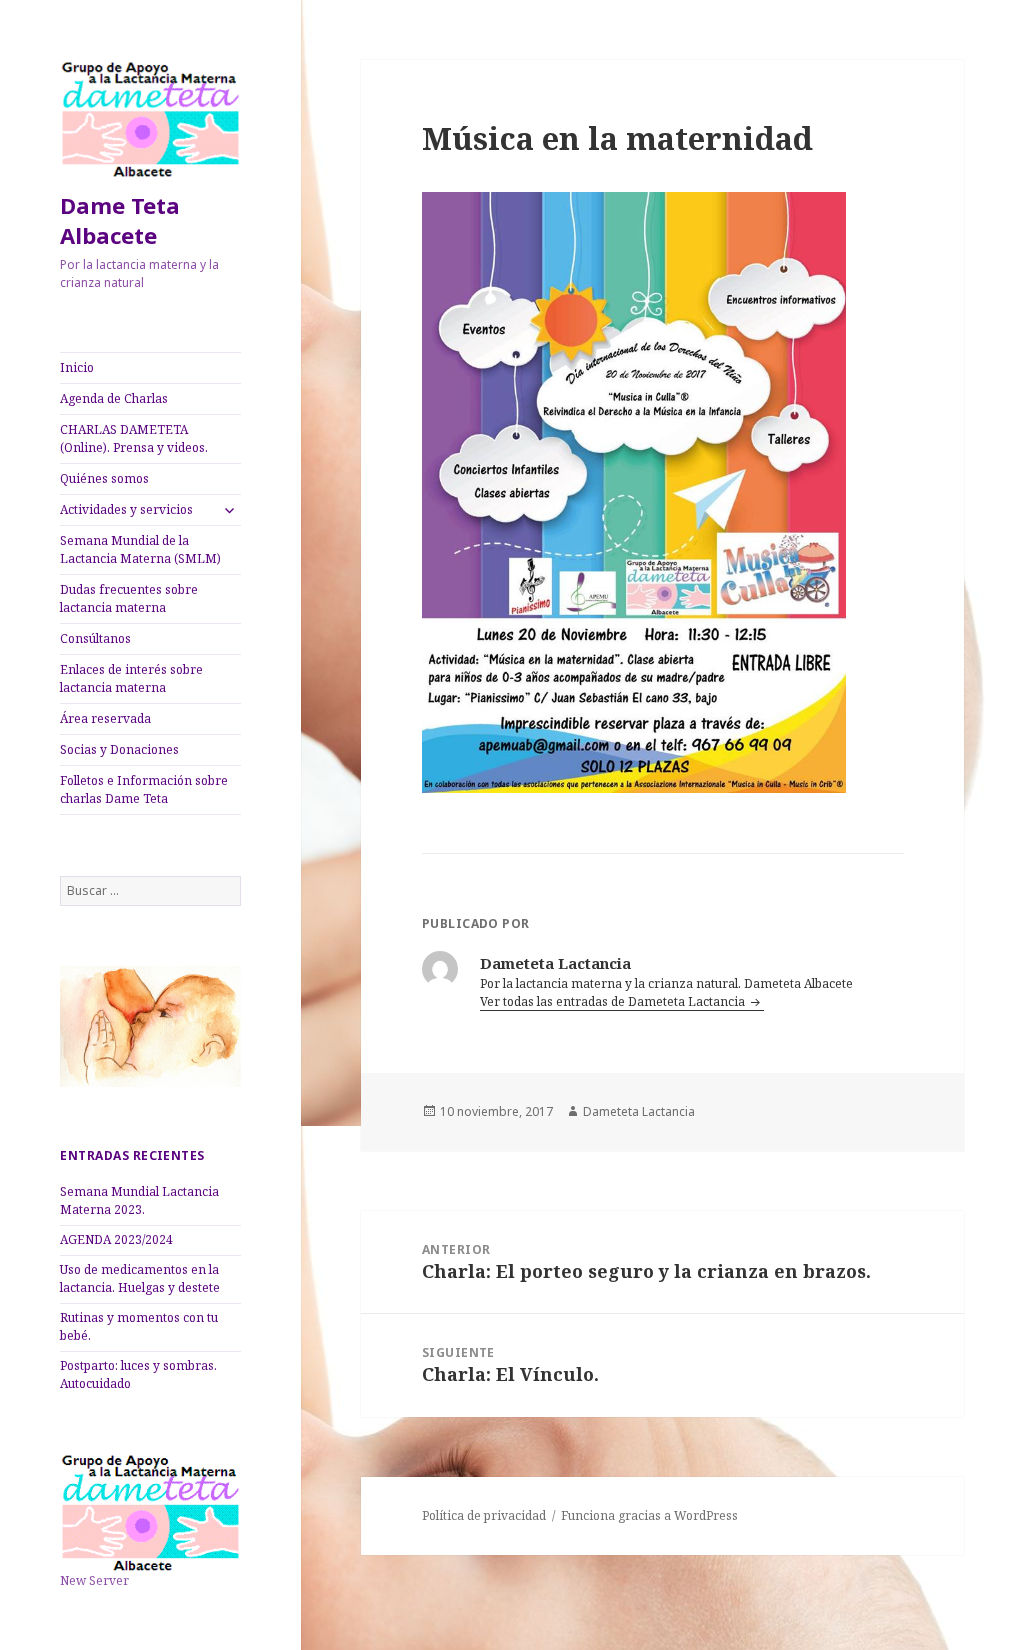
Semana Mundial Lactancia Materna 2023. (139, 1200)
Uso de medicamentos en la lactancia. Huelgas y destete (140, 1278)
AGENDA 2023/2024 (116, 1239)
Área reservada (105, 718)
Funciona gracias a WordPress (649, 1515)
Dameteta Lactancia (639, 1111)
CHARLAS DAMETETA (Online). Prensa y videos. (134, 438)
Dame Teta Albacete (120, 220)
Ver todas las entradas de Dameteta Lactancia (614, 1001)
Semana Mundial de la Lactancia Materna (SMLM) (140, 549)
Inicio (77, 367)
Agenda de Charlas (114, 398)
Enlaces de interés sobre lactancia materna (131, 678)
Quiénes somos (104, 478)
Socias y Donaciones (119, 749)
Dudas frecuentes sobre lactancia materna (129, 598)
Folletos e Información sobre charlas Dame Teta (144, 789)
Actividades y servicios (126, 509)
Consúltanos (95, 638)
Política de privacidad (484, 1515)
